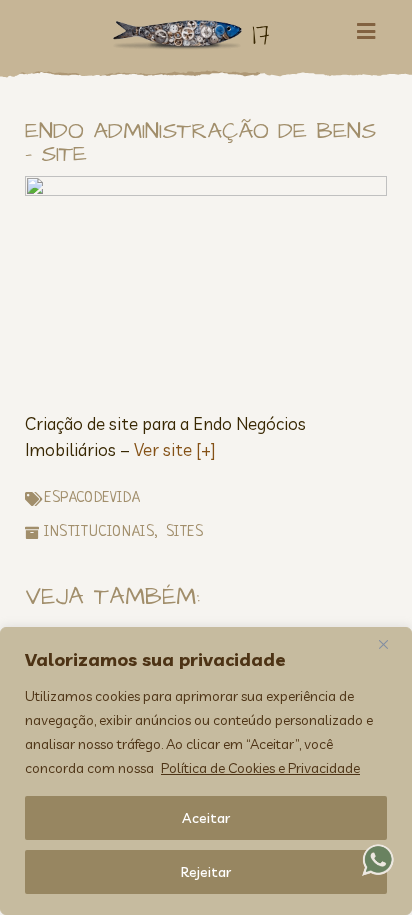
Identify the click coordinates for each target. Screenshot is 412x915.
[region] (206, 771)
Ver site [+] (174, 449)
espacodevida (92, 498)
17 (261, 34)
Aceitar (206, 818)
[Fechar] (391, 644)
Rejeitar (206, 872)
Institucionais (99, 532)
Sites (185, 532)
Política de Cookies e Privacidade (260, 768)
